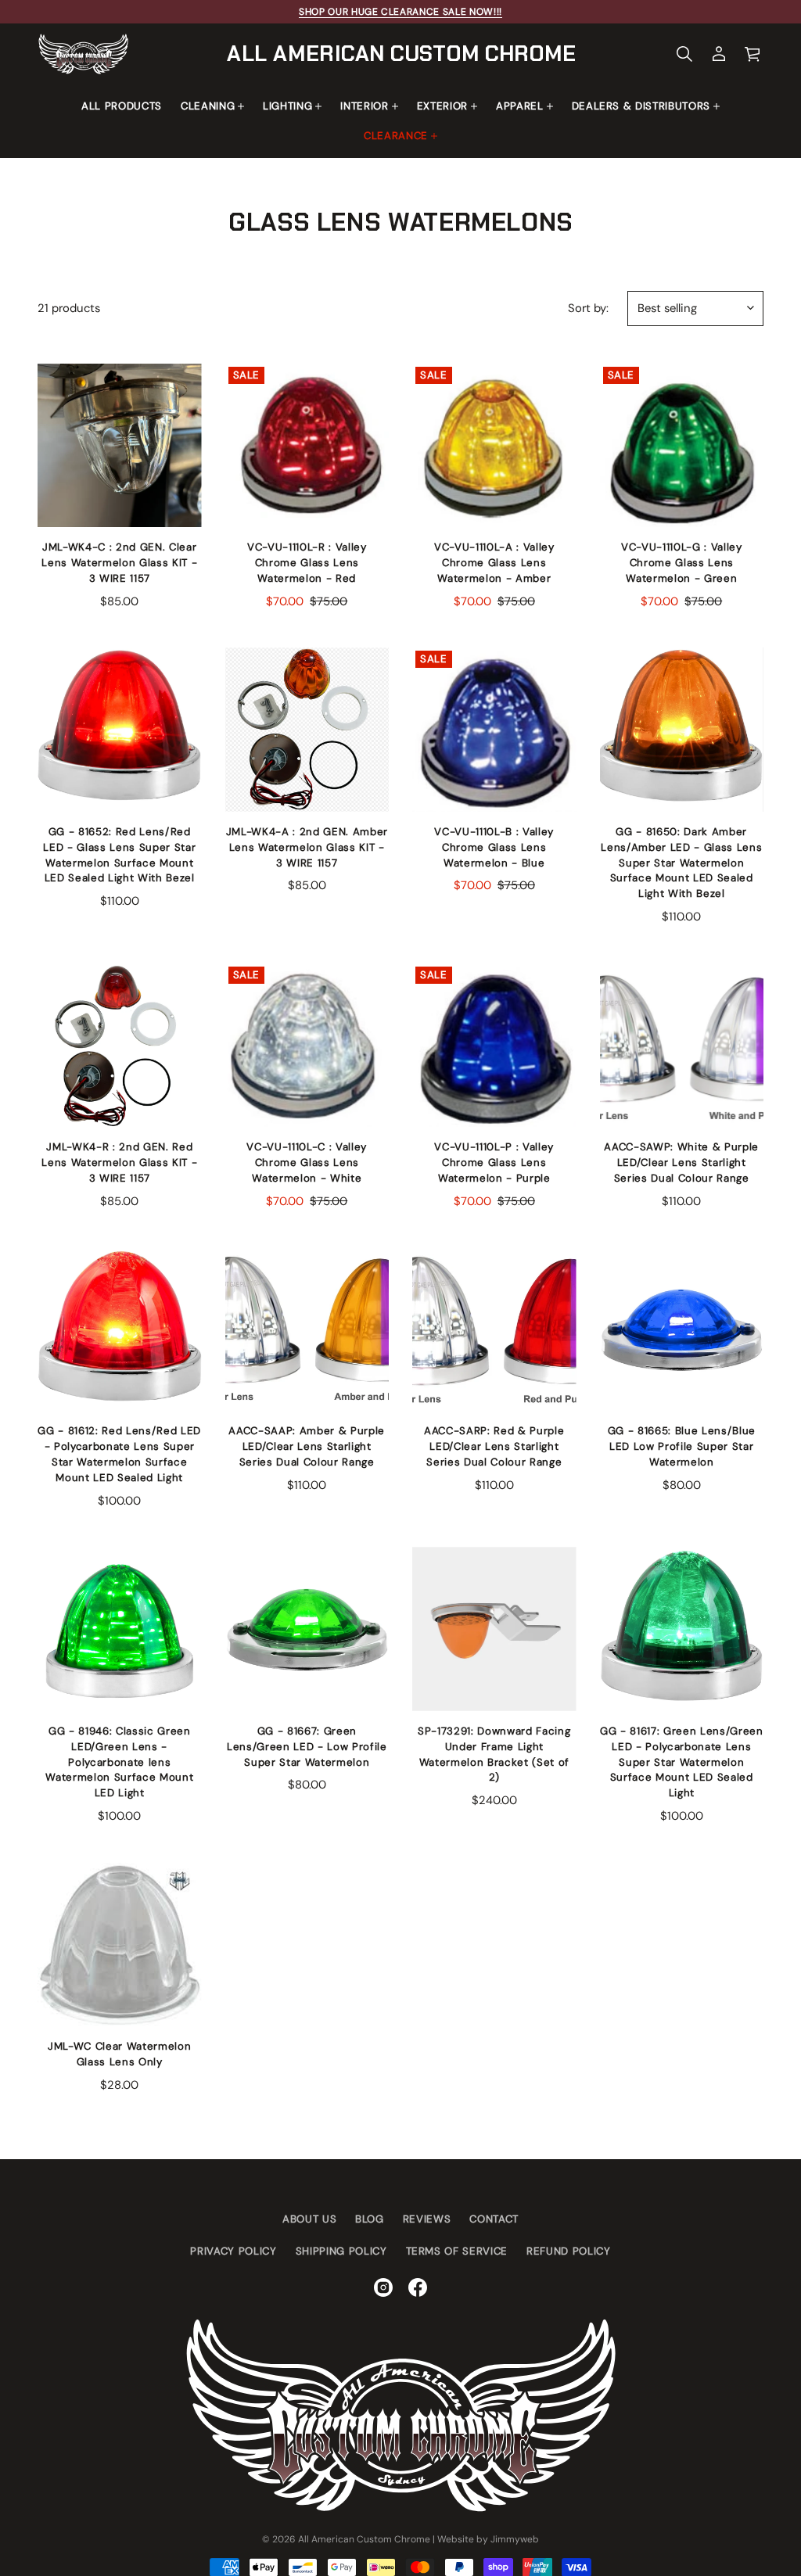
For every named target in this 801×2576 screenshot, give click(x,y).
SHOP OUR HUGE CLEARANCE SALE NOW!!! (400, 12)
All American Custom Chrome (401, 54)
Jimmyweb (515, 2539)
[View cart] (753, 54)
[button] (684, 54)
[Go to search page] (684, 54)
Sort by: (588, 308)
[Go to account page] (719, 54)
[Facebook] (418, 2287)
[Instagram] (383, 2287)
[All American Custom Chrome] (83, 54)
